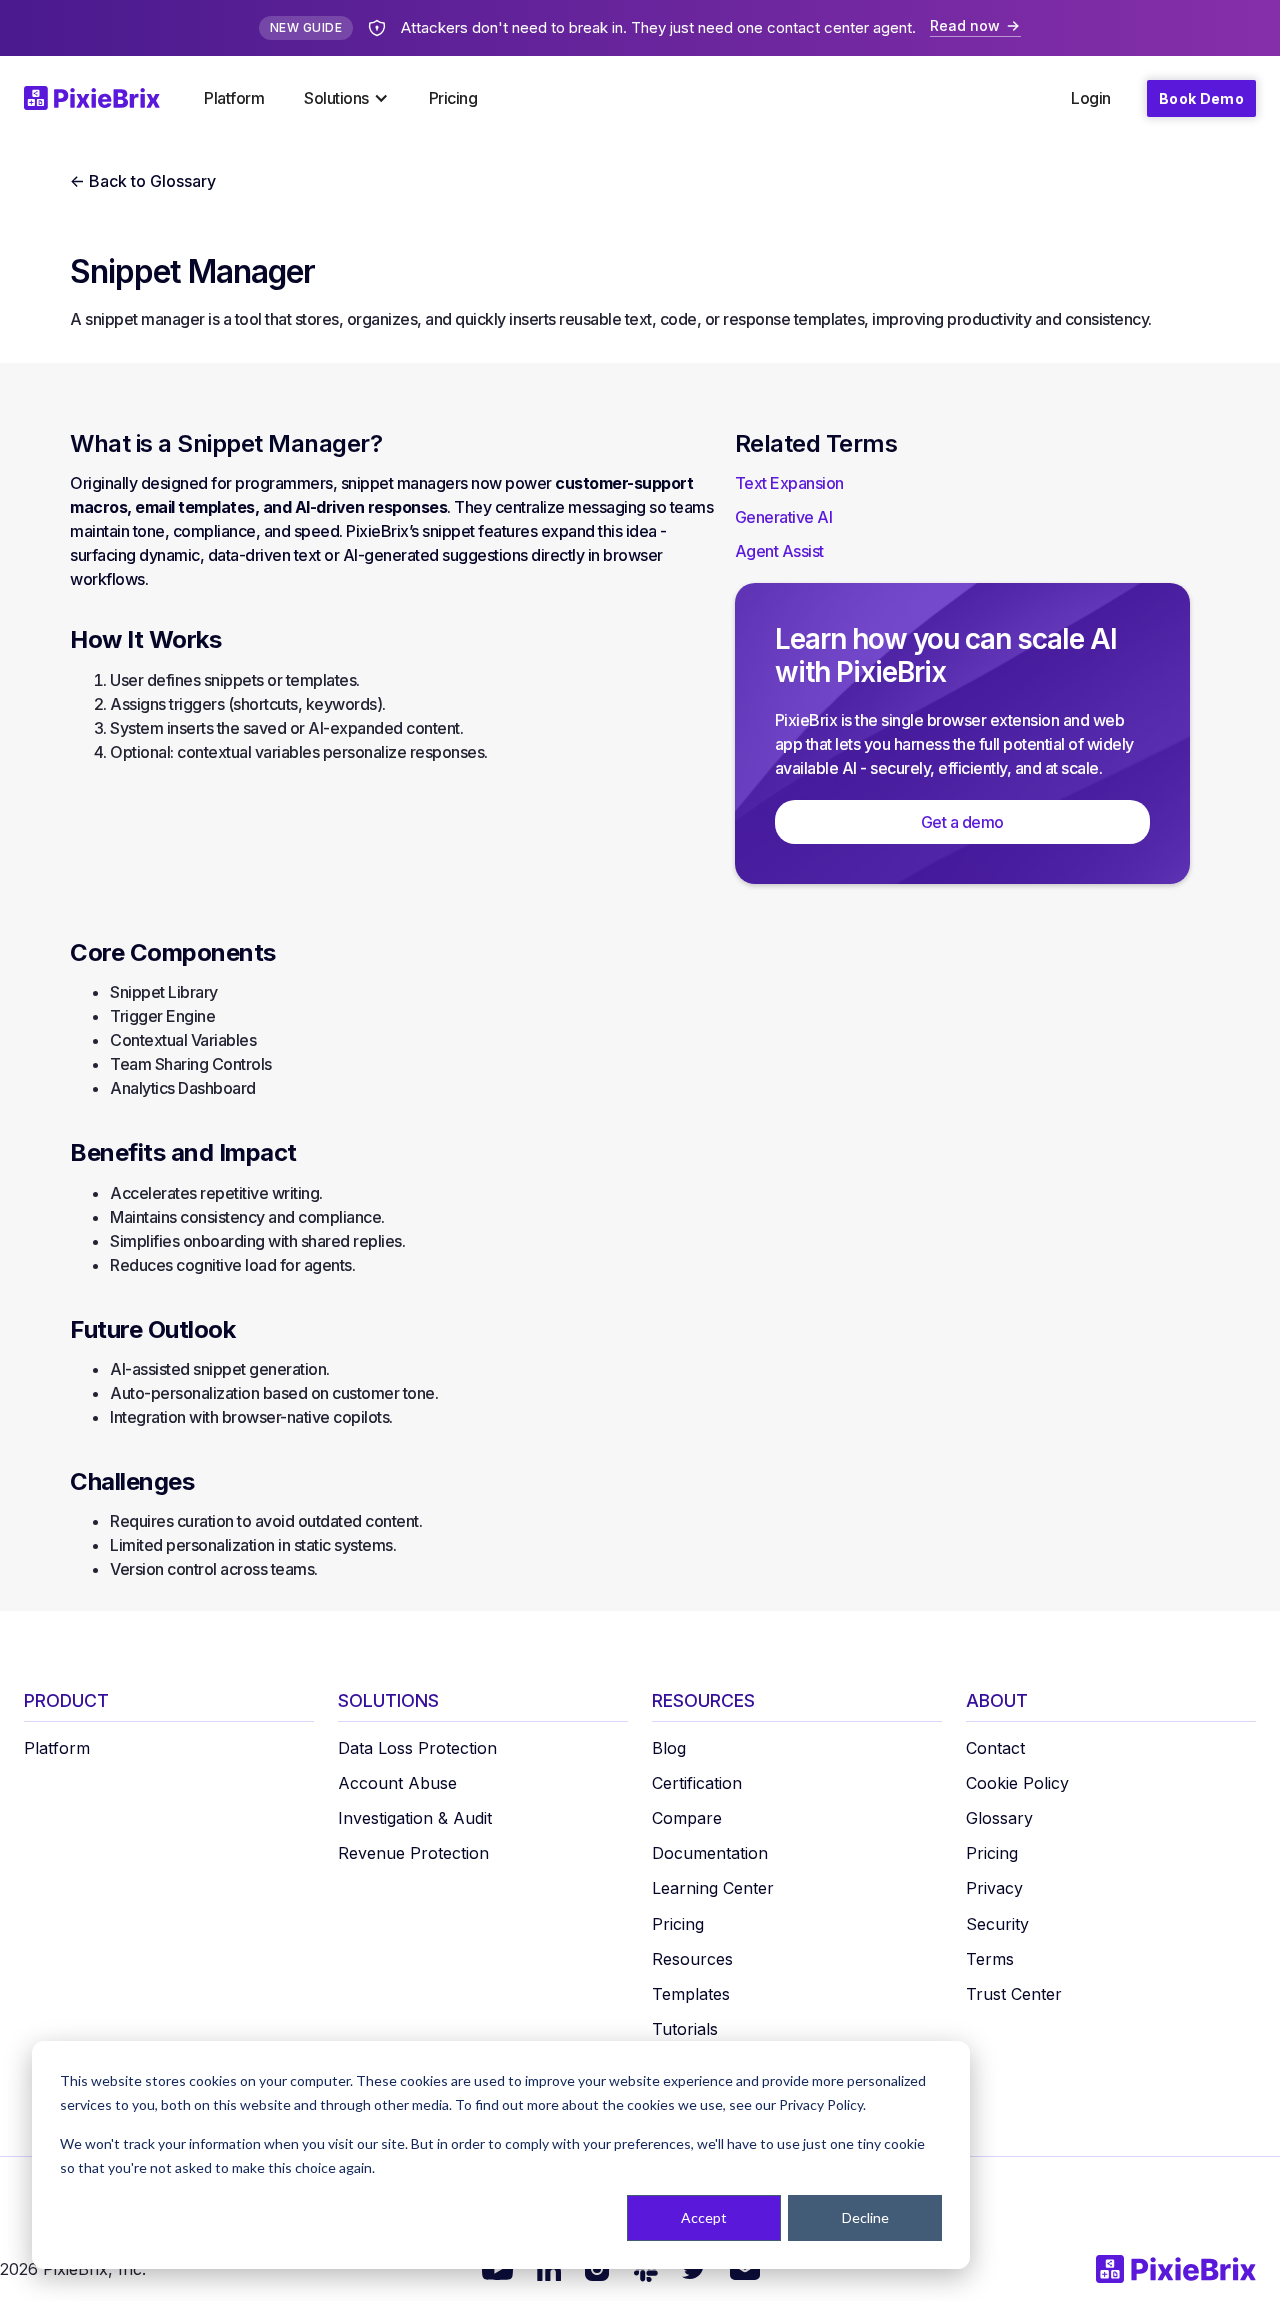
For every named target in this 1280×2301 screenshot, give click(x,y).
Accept (704, 2217)
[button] (346, 98)
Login (1091, 98)
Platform (234, 98)
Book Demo (1201, 98)
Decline (865, 2217)
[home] (104, 98)
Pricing (453, 98)
